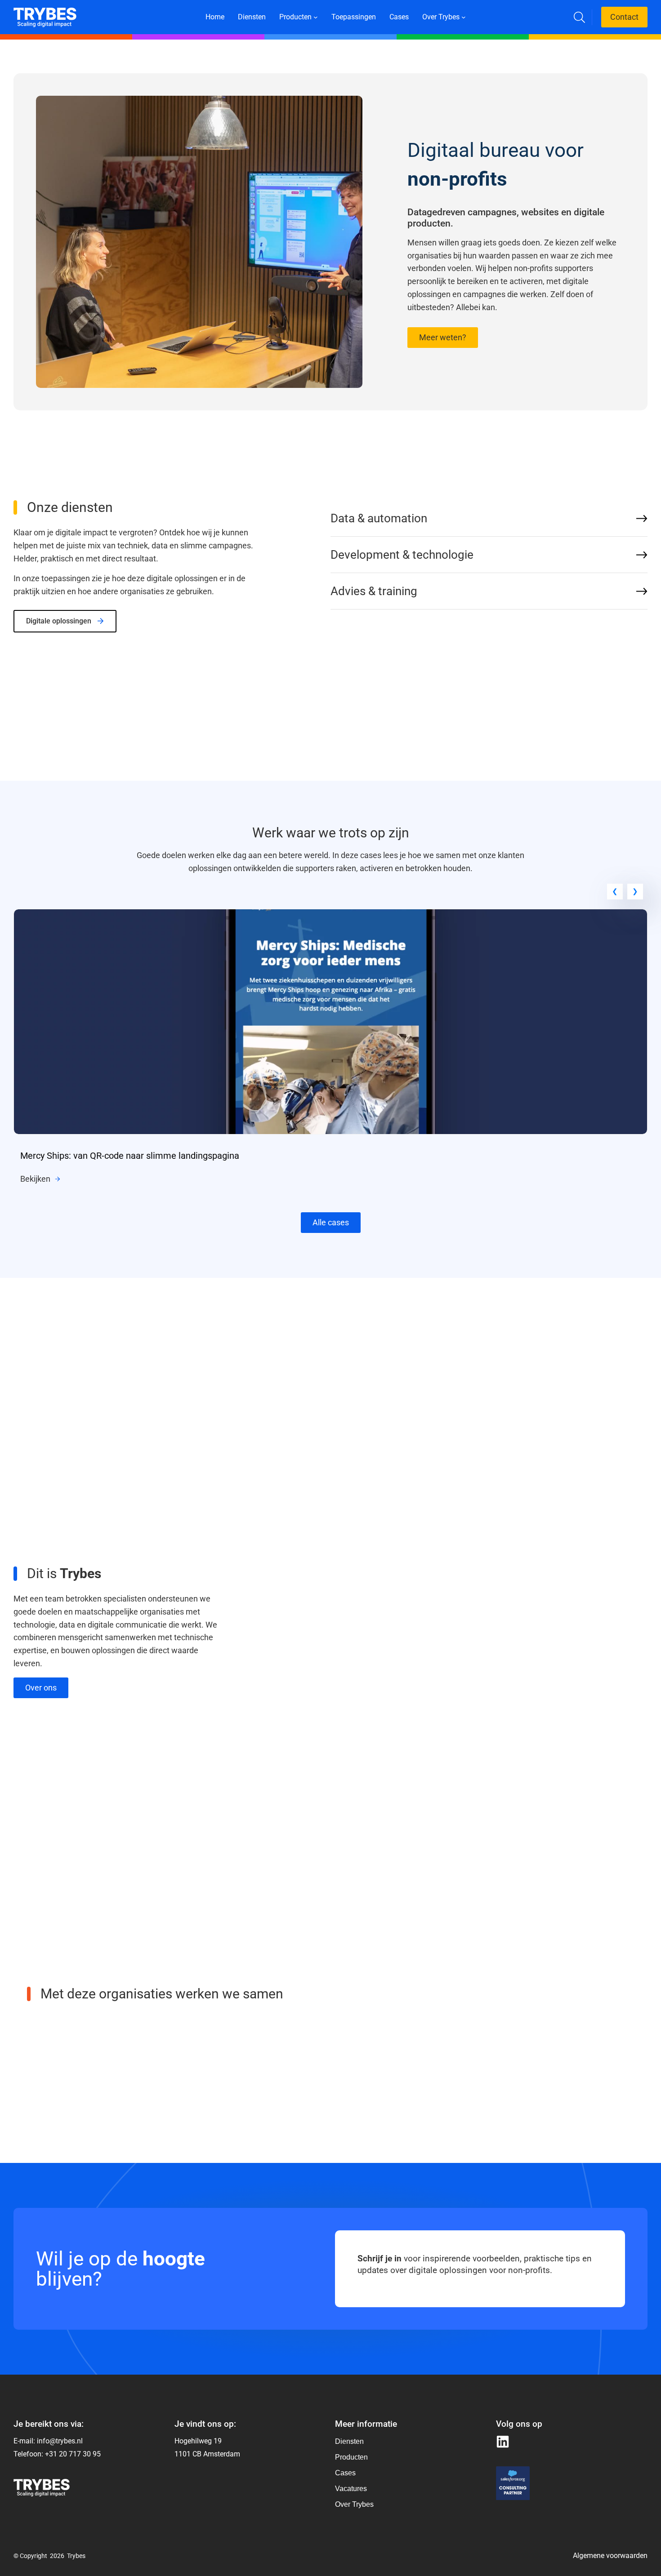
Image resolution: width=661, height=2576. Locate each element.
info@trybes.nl (60, 2441)
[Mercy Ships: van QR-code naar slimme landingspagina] (330, 915)
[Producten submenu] (316, 17)
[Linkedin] (503, 2442)
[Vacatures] (354, 2489)
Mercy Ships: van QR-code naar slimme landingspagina (130, 1156)
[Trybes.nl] (45, 13)
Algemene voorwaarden (610, 2556)
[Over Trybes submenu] (464, 17)
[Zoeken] (579, 17)
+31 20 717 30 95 (73, 2454)
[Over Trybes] (354, 2442)
